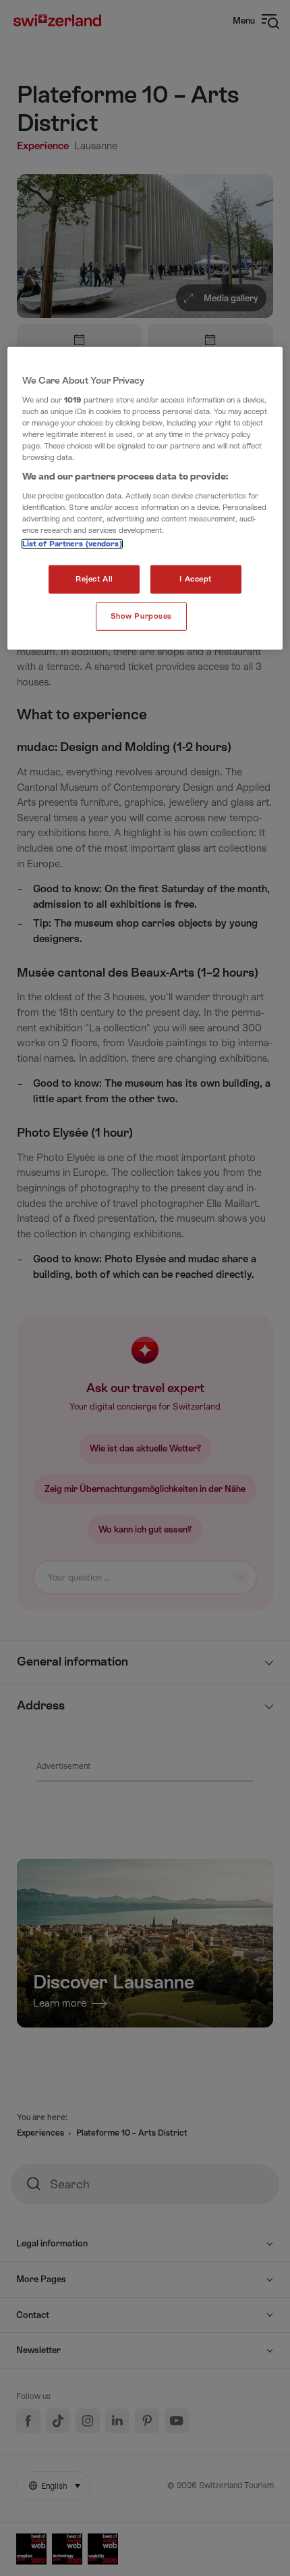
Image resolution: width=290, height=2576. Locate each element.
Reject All (94, 579)
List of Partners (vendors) (72, 544)
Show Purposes (141, 616)
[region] (145, 498)
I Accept (196, 579)
